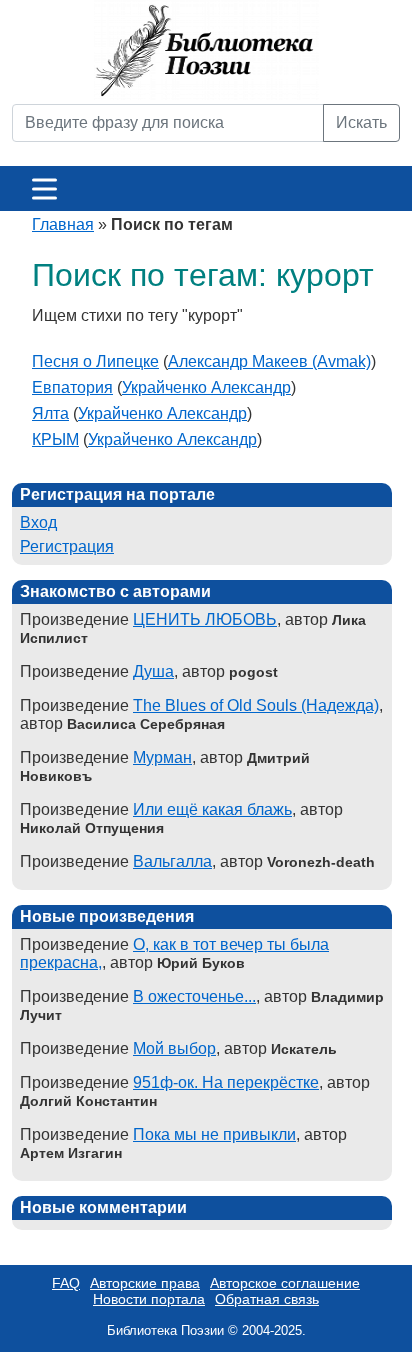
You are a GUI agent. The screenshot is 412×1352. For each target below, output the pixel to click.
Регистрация (67, 546)
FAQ (66, 1283)
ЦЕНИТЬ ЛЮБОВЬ (205, 619)
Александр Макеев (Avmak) (269, 361)
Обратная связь (267, 1299)
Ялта (50, 413)
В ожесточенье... (194, 996)
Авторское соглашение (285, 1283)
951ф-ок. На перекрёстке (226, 1082)
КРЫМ (55, 439)
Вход (38, 522)
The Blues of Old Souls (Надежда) (256, 705)
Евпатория (72, 387)
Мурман (162, 757)
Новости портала (149, 1299)
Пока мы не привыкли (214, 1134)
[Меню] (44, 188)
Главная (63, 224)
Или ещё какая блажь (212, 809)
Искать (361, 122)
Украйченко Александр (206, 387)
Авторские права (145, 1283)
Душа (153, 671)
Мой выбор (174, 1048)
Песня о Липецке (95, 361)
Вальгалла (172, 861)
